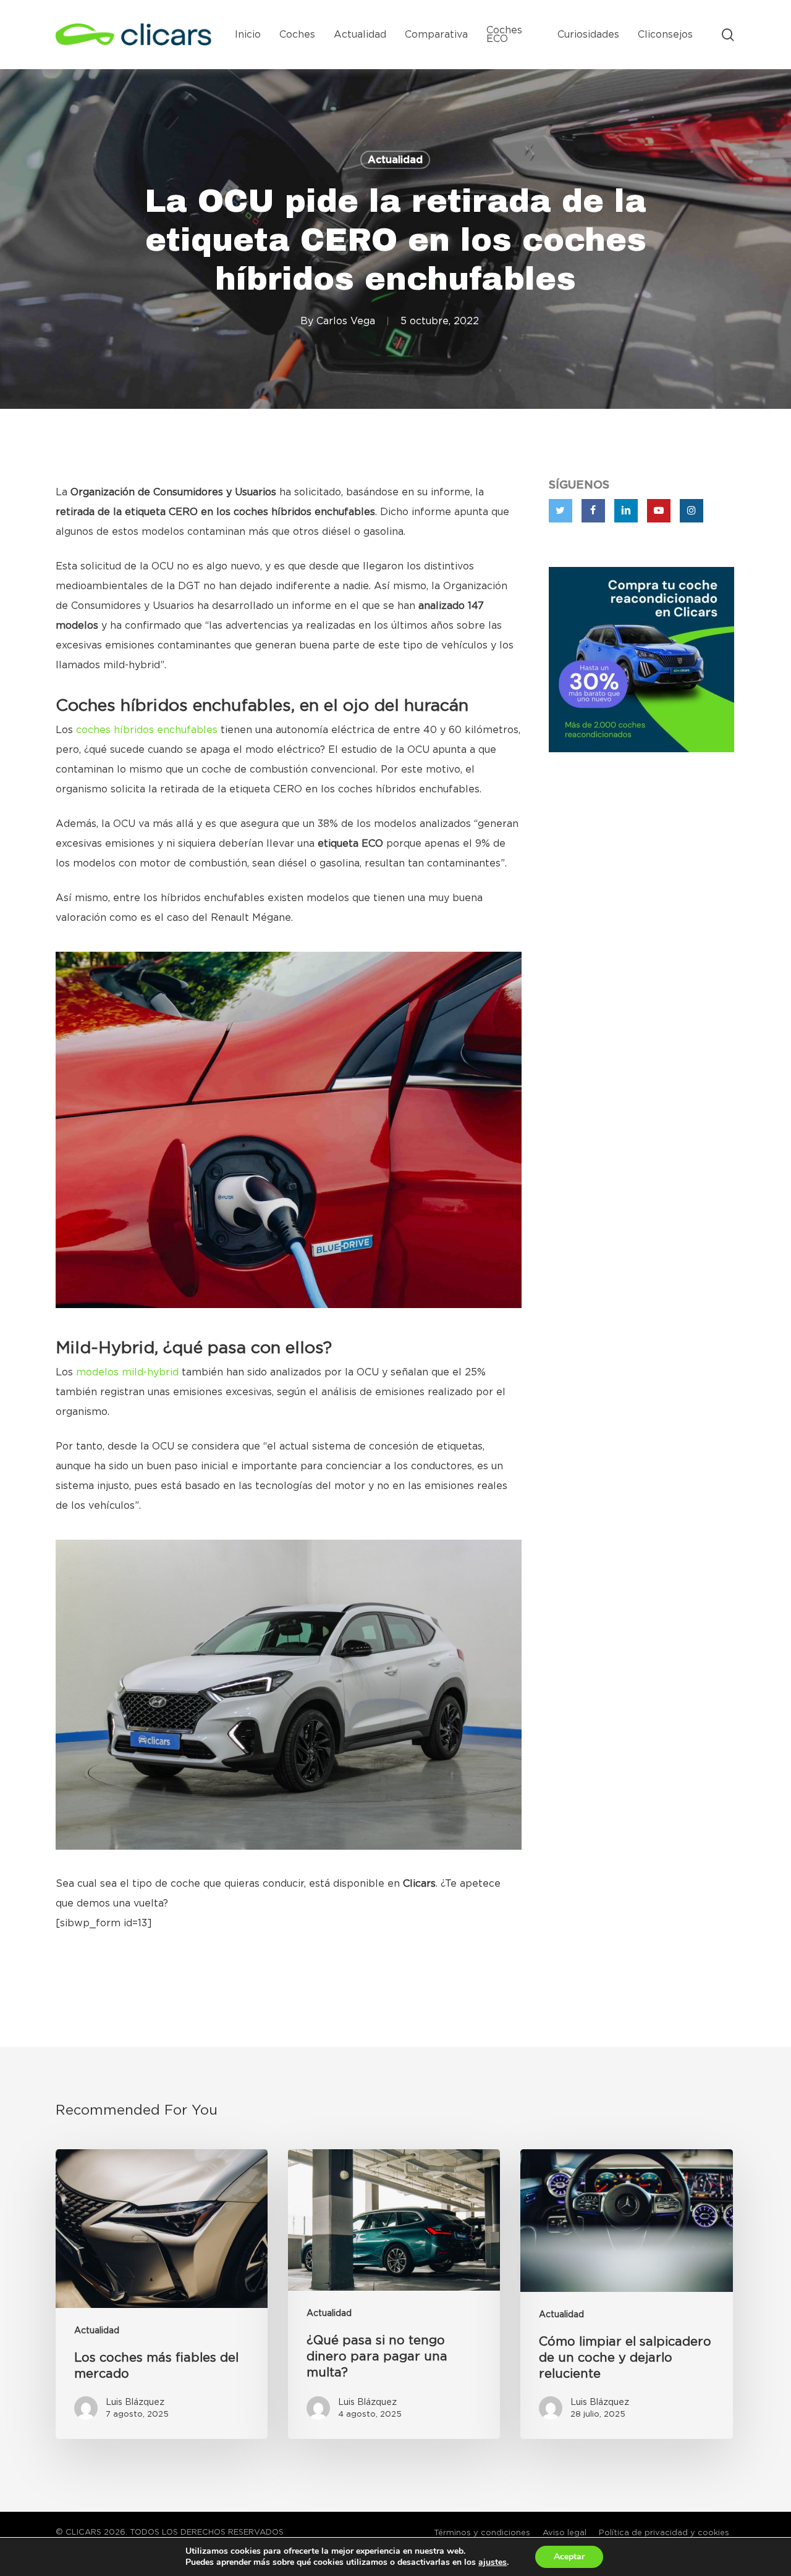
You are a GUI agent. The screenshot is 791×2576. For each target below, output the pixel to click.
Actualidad (395, 160)
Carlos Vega (346, 321)
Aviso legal (565, 2533)
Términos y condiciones (482, 2533)
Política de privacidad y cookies (664, 2533)
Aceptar (569, 2557)
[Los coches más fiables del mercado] (162, 2294)
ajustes (493, 2562)
